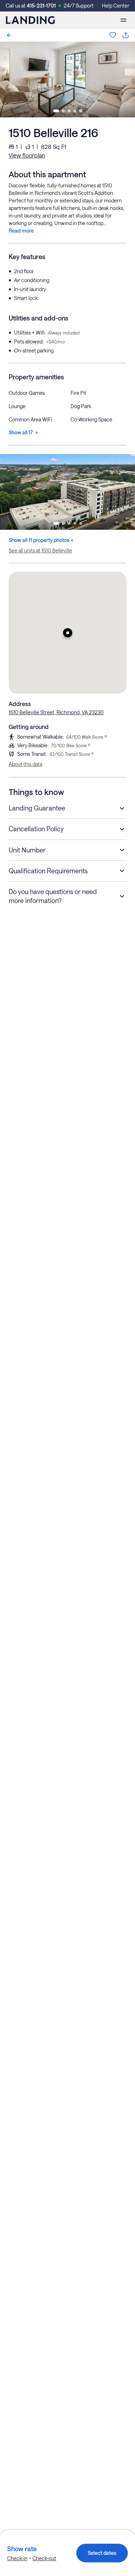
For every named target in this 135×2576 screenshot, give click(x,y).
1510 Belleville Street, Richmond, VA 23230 (56, 712)
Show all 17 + (23, 432)
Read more (21, 231)
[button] (67, 633)
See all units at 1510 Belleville (40, 550)
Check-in (17, 2558)
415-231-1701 (41, 6)
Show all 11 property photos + (41, 540)
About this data (25, 764)
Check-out (44, 2558)
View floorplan (27, 155)
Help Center (116, 6)
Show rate (22, 2549)
